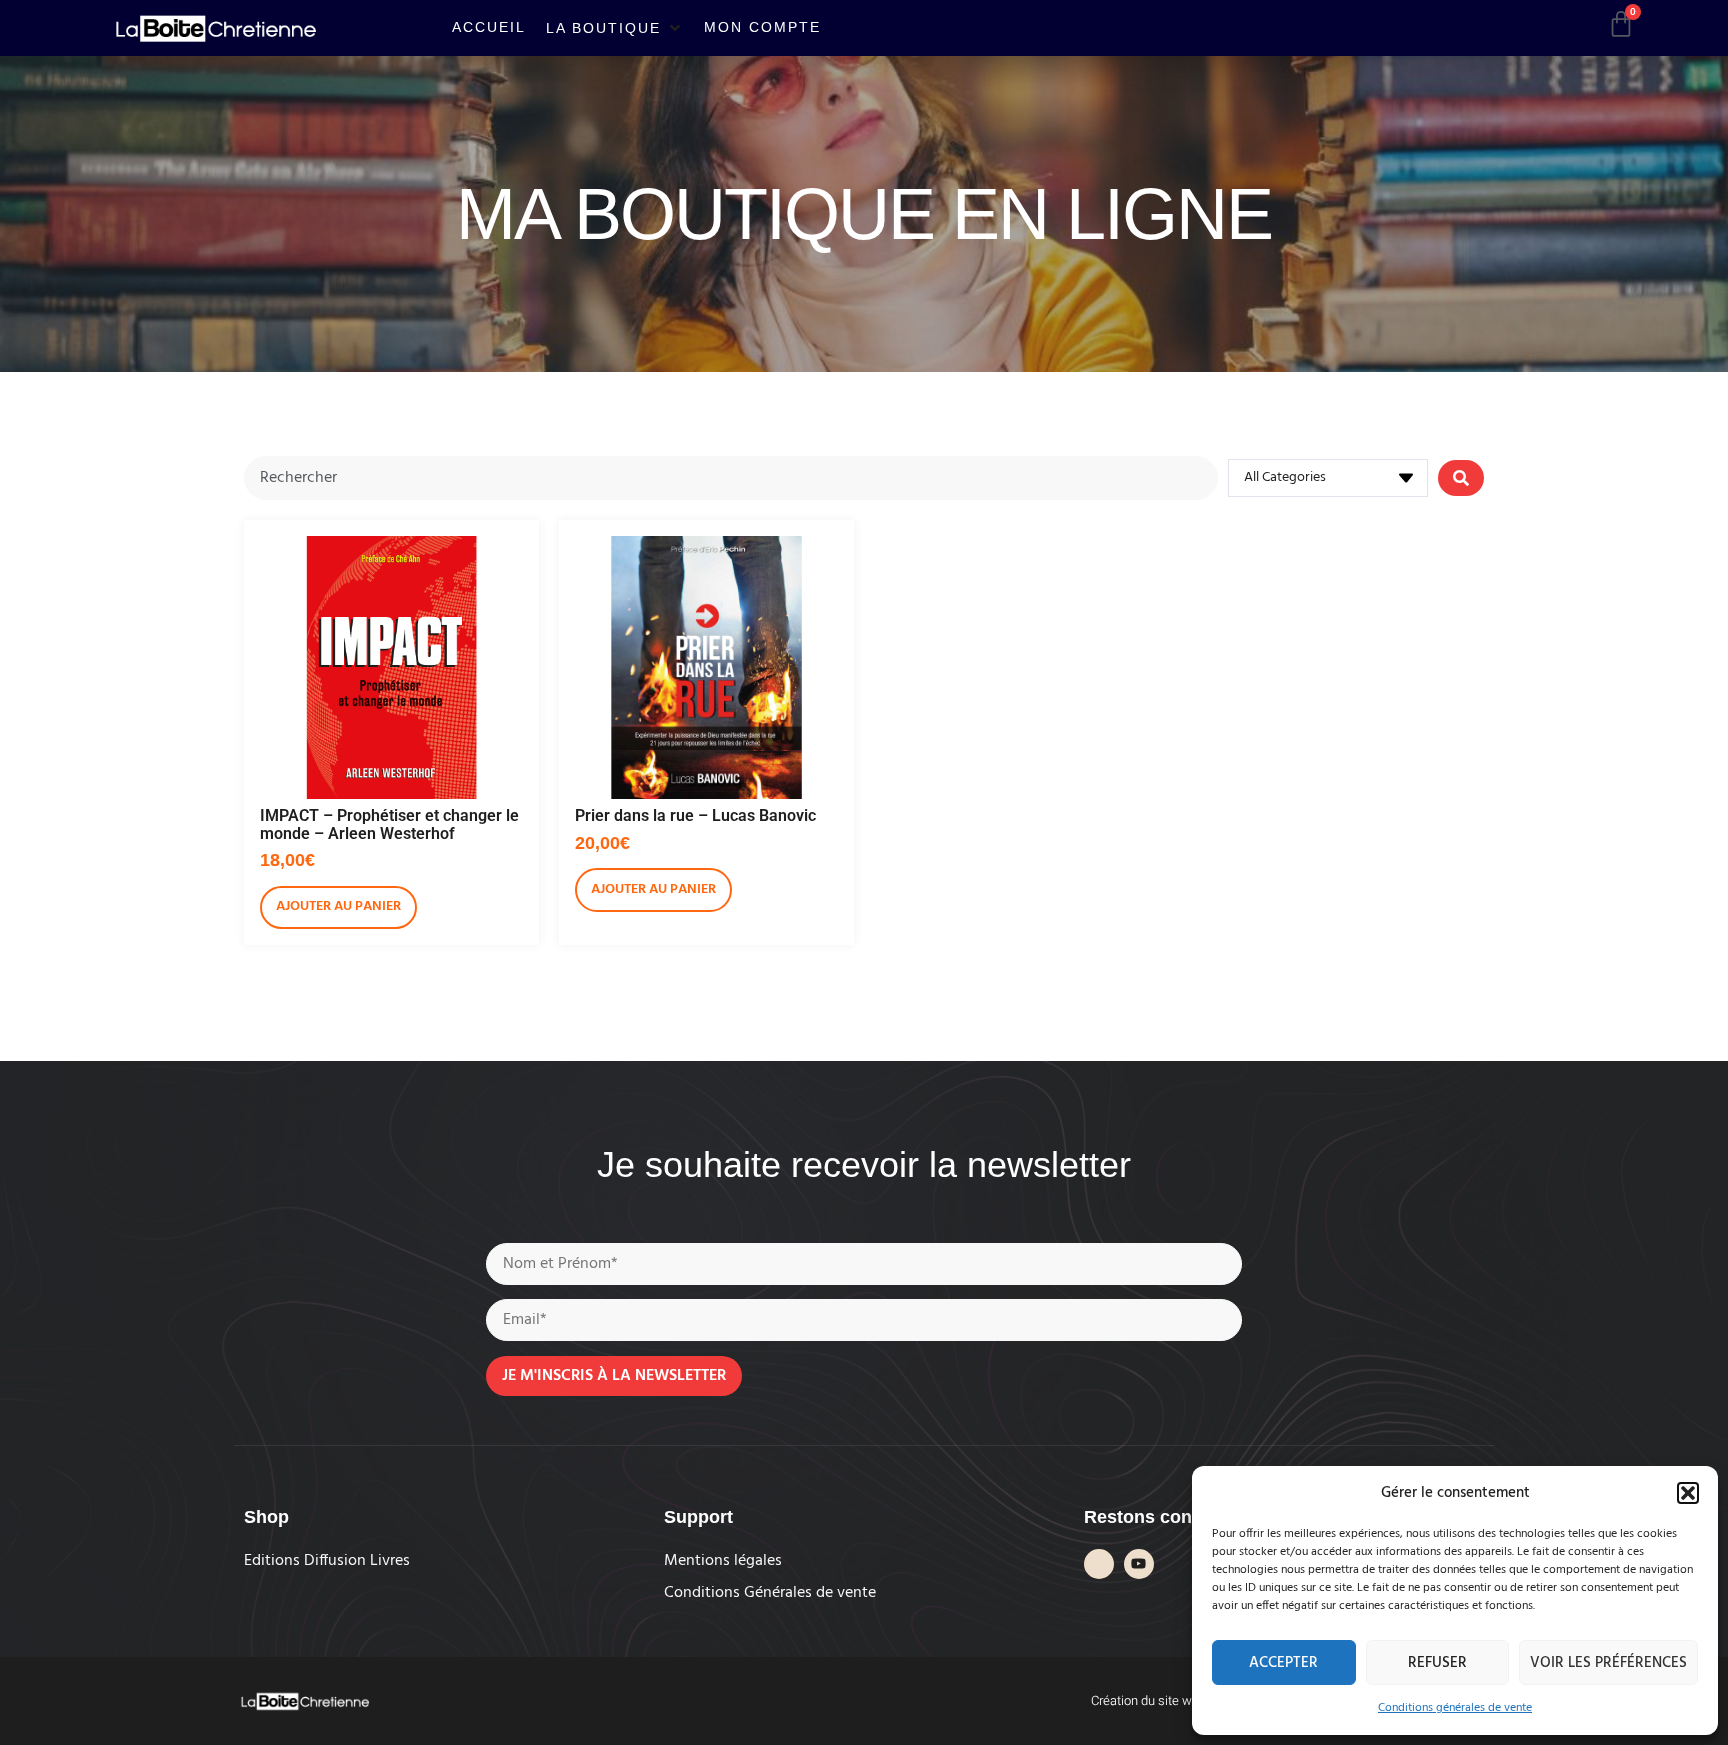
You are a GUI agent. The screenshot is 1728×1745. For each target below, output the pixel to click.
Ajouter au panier (338, 906)
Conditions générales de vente (1455, 1708)
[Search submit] (1461, 478)
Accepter (1283, 1663)
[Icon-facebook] (1099, 1564)
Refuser (1437, 1663)
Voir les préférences (1608, 1663)
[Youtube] (1139, 1564)
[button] (1688, 1493)
